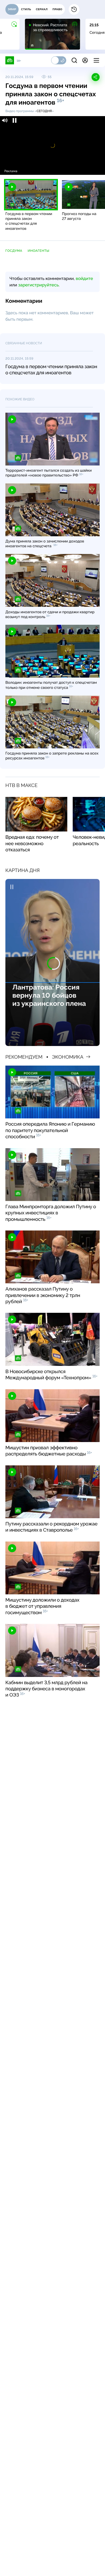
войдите (84, 278)
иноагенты (39, 251)
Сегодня (44, 111)
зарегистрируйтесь (38, 285)
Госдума (14, 251)
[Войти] (85, 60)
